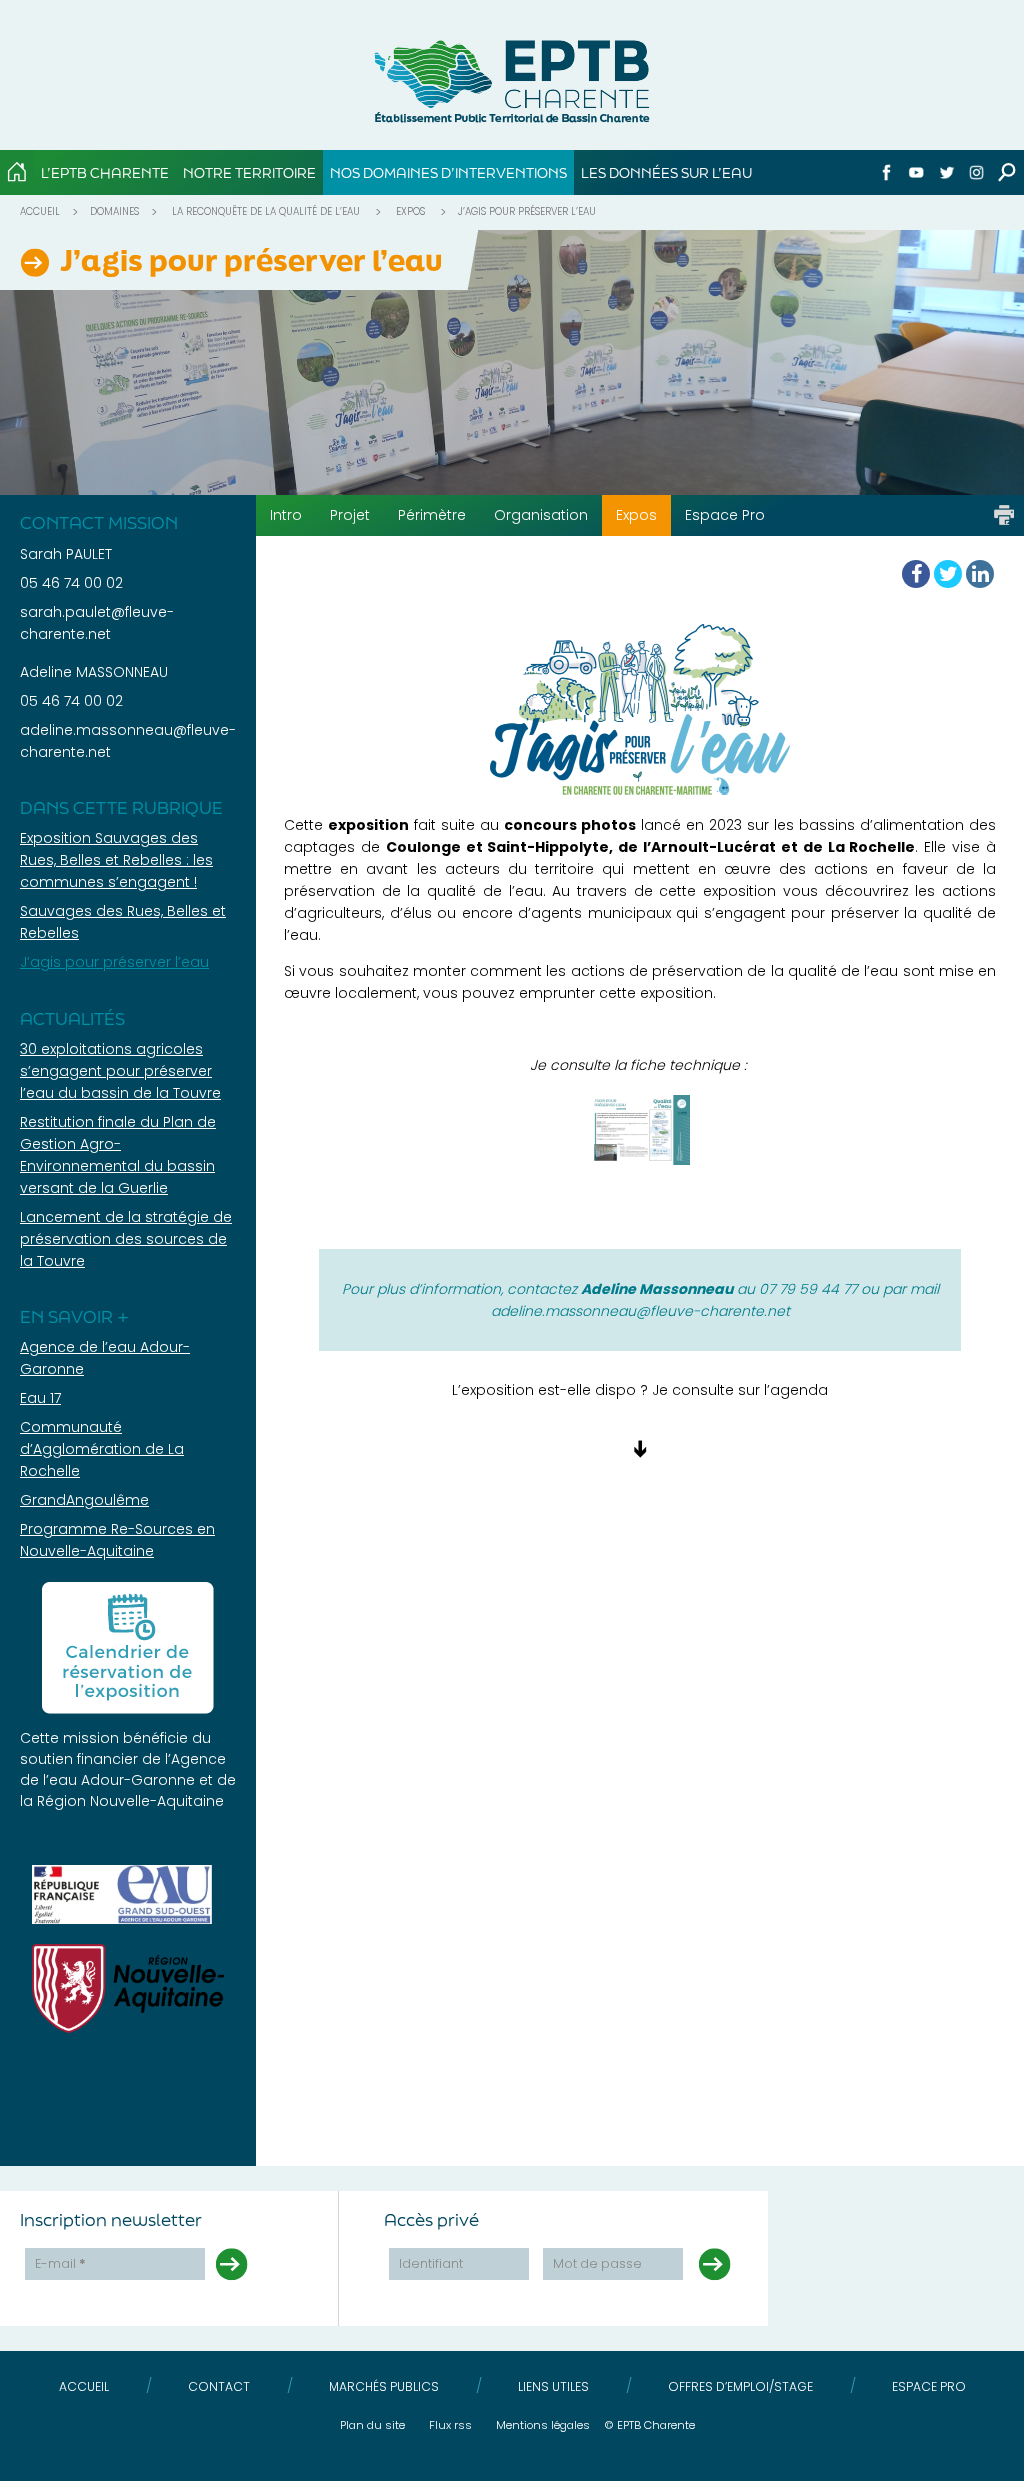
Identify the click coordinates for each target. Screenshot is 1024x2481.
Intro (286, 515)
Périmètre (432, 515)
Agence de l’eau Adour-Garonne (123, 1769)
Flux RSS (450, 2425)
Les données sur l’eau (666, 172)
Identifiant (431, 2263)
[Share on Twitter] (948, 574)
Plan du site (372, 2425)
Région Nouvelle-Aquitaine (130, 1801)
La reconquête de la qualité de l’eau (266, 211)
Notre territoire (249, 172)
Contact (219, 2386)
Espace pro (929, 2386)
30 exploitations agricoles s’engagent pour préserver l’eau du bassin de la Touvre (120, 1071)
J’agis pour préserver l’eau (114, 962)
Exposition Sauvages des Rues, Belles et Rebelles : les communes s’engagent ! (116, 860)
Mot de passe (597, 2263)
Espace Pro (725, 515)
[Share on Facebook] (916, 574)
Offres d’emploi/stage (740, 2386)
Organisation (541, 515)
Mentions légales (543, 2425)
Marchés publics (384, 2386)
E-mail (60, 2263)
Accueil (40, 211)
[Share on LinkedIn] (980, 574)
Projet (350, 515)
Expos (410, 211)
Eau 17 (40, 1398)
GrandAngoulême (84, 1500)
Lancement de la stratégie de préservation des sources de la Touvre (126, 1239)
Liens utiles (553, 2386)
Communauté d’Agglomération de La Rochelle (102, 1449)
